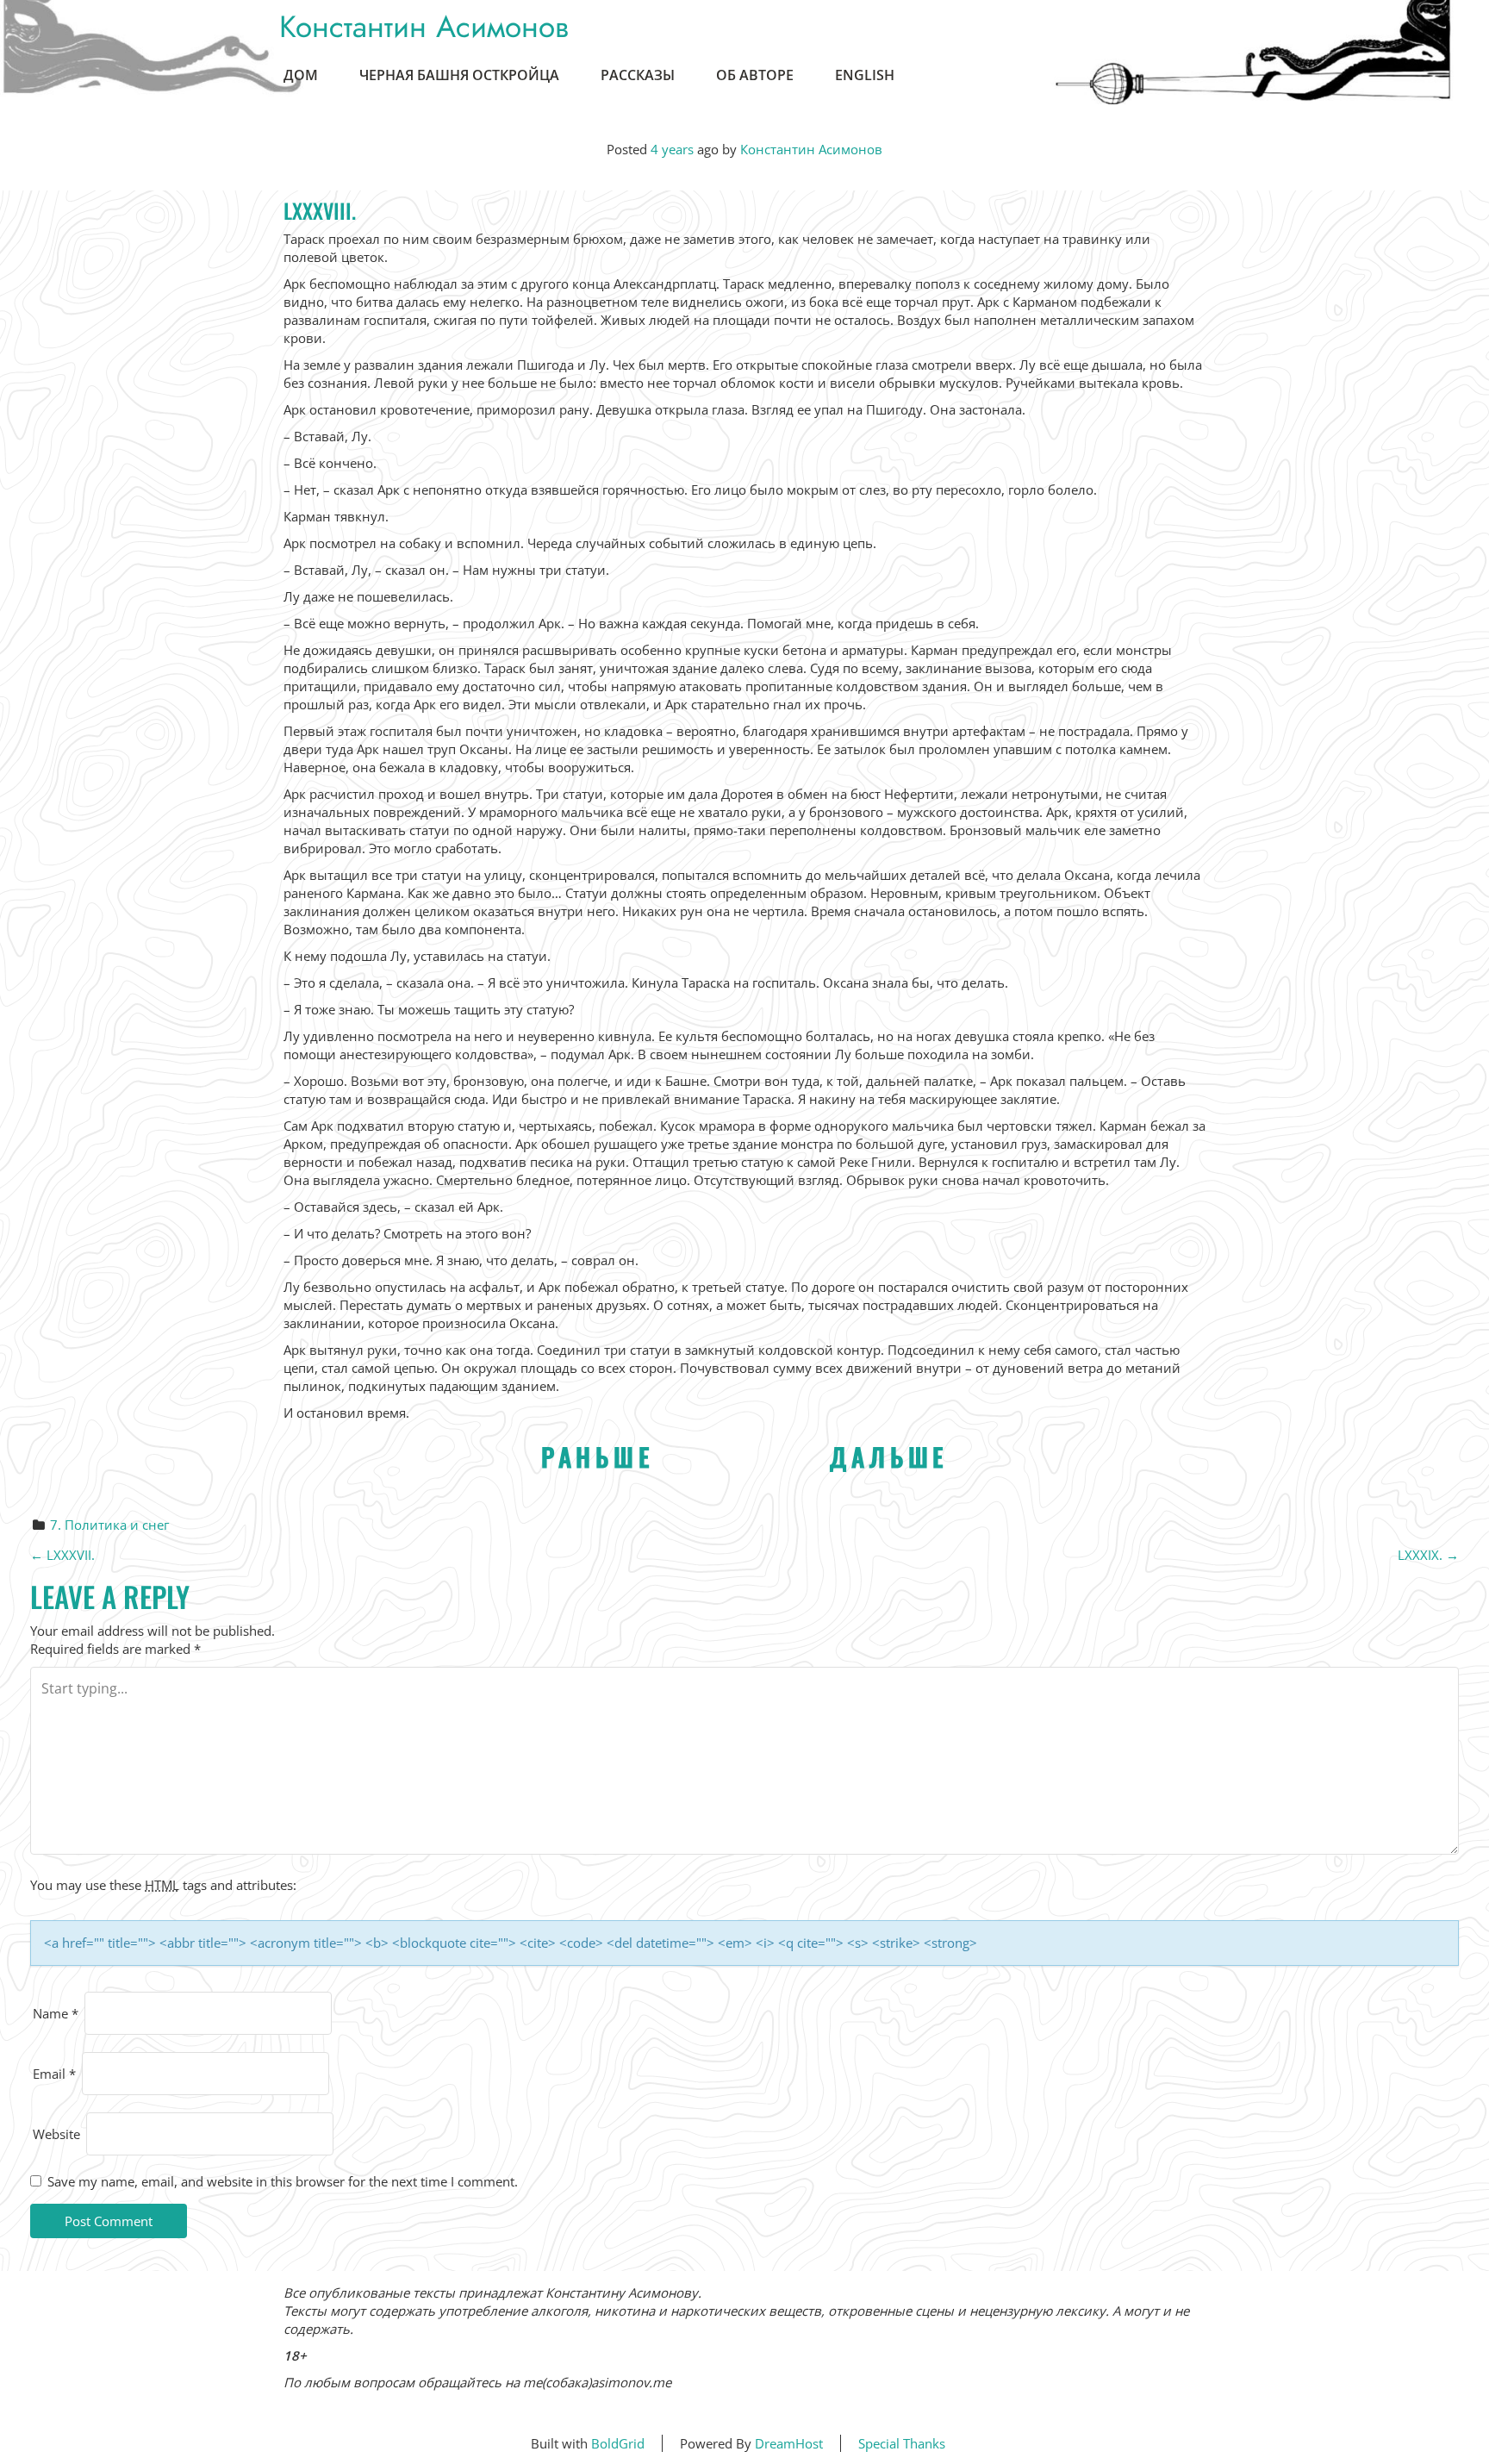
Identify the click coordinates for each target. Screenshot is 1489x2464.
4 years (672, 149)
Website (56, 2134)
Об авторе (755, 75)
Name (56, 2013)
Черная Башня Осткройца (459, 75)
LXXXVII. (62, 1555)
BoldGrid (618, 2443)
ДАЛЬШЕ (889, 1456)
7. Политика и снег (109, 1525)
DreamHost (789, 2443)
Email (54, 2074)
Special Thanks (902, 2443)
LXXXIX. (1428, 1555)
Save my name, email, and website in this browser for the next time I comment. (283, 2181)
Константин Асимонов (424, 27)
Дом (301, 75)
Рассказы (638, 75)
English (865, 75)
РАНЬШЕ (598, 1456)
